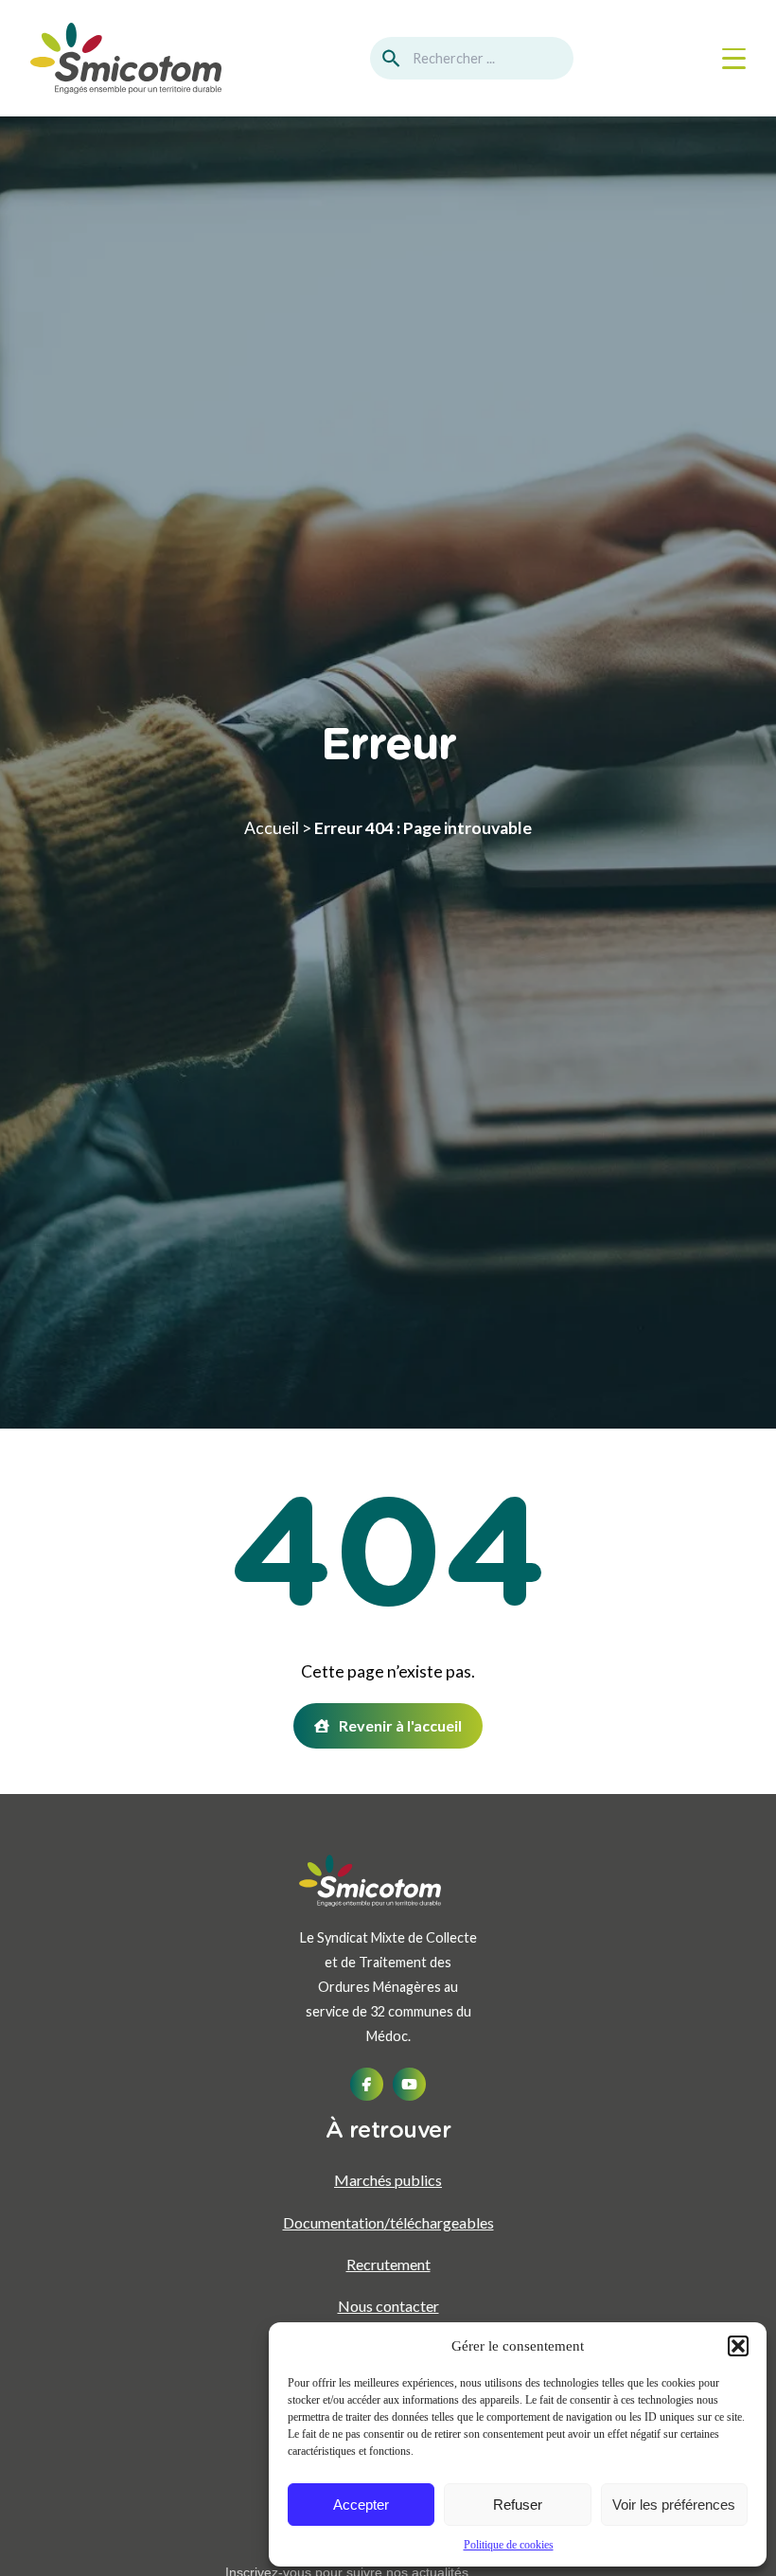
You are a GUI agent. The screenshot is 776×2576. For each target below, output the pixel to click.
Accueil (272, 828)
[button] (738, 2346)
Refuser (518, 2505)
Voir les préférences (674, 2505)
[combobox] (472, 58)
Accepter (361, 2505)
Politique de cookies (509, 2545)
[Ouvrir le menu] (734, 59)
